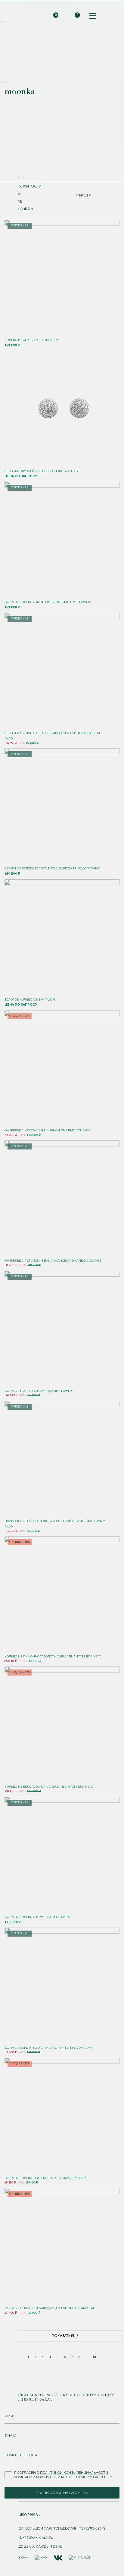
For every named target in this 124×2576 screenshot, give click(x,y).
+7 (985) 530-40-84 (38, 2537)
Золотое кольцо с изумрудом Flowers (37, 1917)
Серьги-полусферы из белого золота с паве (42, 471)
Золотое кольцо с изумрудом (30, 1000)
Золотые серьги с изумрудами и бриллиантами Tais (50, 2308)
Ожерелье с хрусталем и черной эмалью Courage (47, 1130)
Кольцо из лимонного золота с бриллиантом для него (53, 1656)
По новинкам (19, 209)
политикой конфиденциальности (74, 2473)
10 (95, 2357)
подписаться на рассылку (62, 2493)
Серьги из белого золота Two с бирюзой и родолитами (52, 868)
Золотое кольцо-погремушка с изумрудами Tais (46, 2178)
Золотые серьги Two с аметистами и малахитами (49, 2048)
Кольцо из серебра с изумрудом (32, 340)
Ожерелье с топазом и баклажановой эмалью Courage (53, 1261)
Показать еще (65, 2336)
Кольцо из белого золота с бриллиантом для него (49, 1787)
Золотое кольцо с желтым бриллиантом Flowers (48, 602)
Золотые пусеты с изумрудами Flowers (39, 1391)
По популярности (23, 187)
